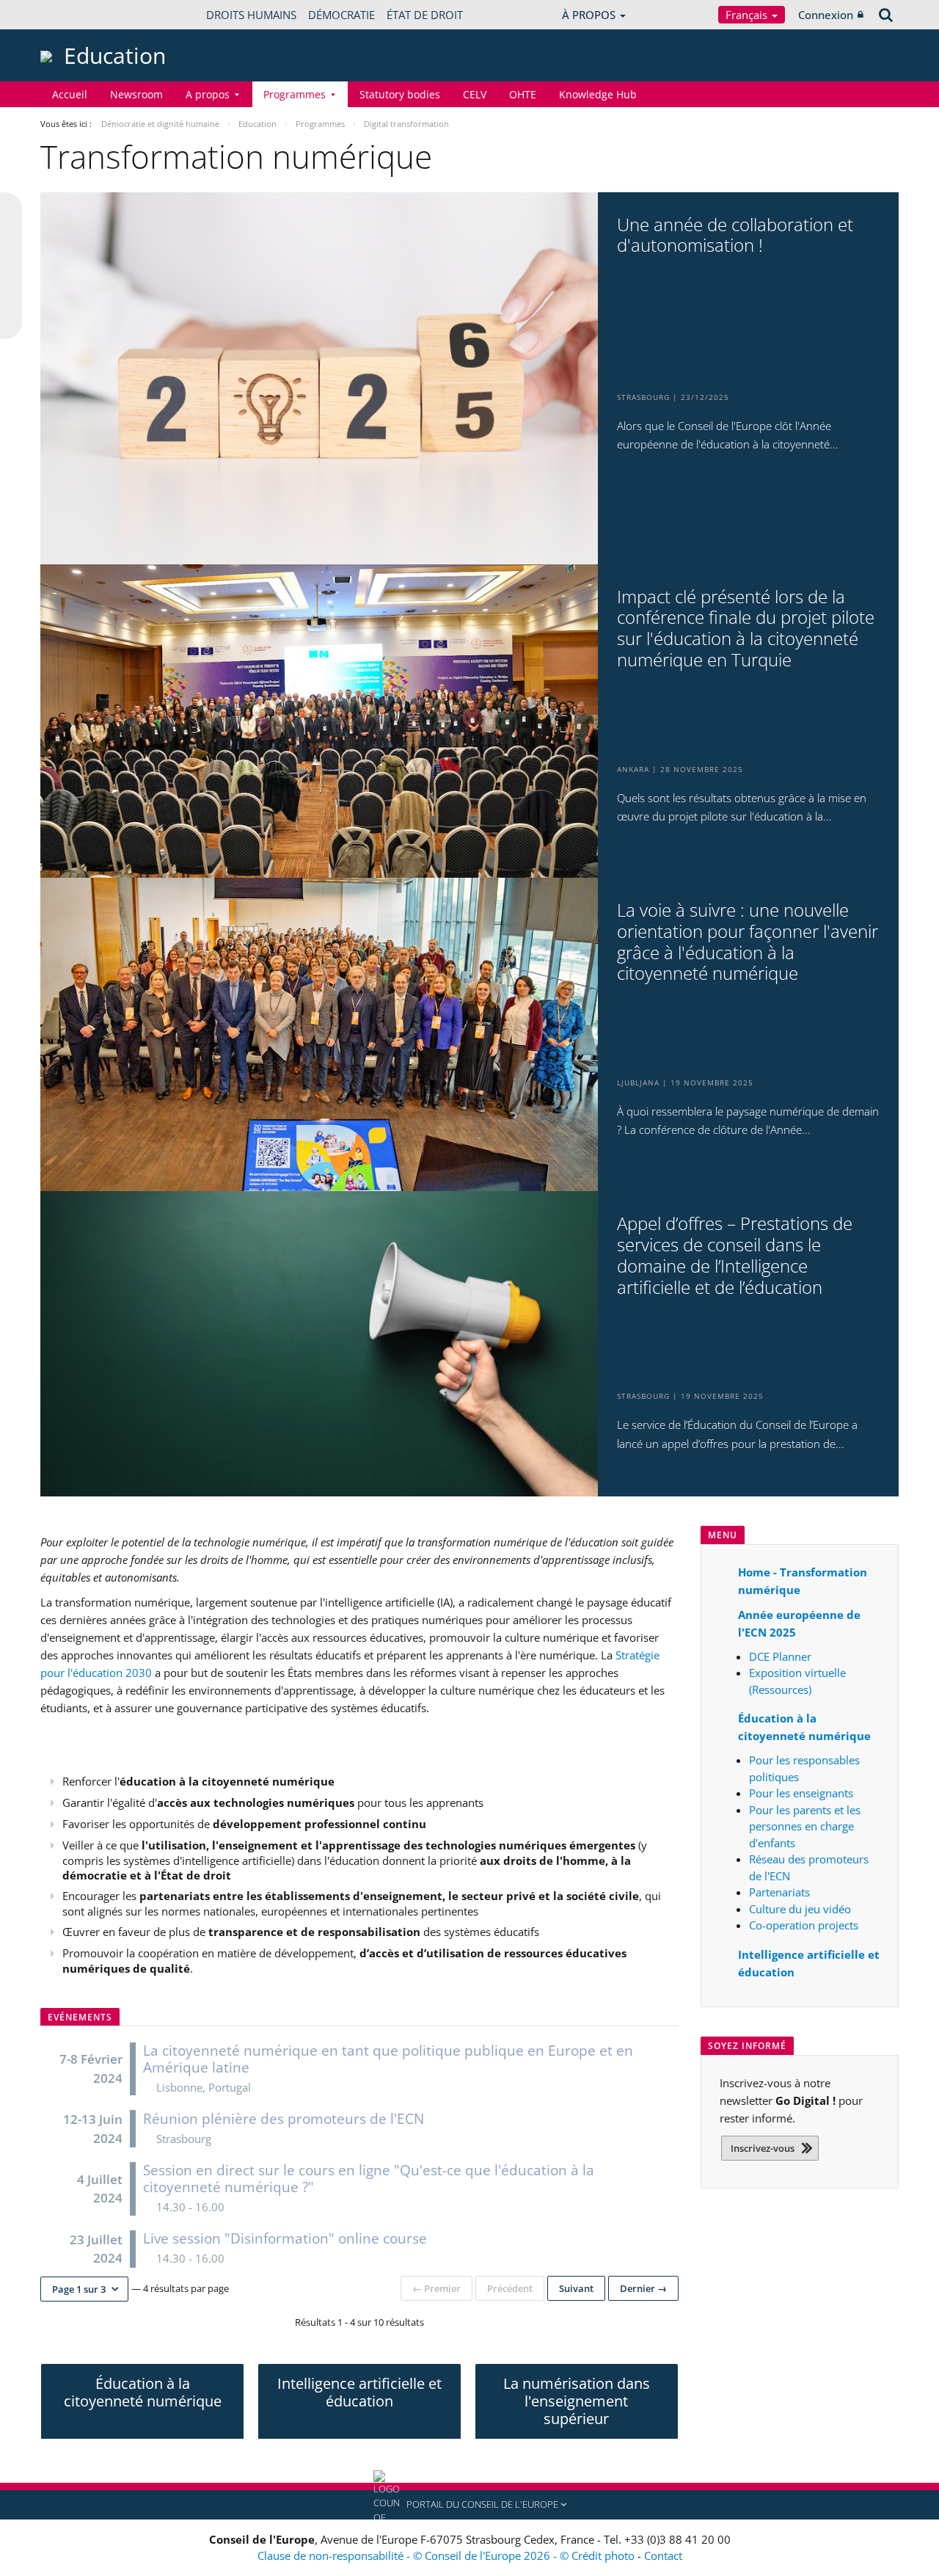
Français (748, 15)
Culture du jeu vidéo (800, 1909)
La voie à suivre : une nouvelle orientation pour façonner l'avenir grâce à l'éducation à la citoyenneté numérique (748, 942)
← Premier (436, 2288)
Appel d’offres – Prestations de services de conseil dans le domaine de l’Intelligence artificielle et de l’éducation (735, 1255)
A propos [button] (208, 94)
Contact (663, 2555)
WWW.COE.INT (77, 15)
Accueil (70, 94)
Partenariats (779, 1892)
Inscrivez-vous (763, 2148)
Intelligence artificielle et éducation (359, 2392)
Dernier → (643, 2288)
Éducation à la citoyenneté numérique (143, 2392)
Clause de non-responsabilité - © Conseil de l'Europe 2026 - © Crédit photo (447, 2555)
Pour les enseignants (801, 1793)
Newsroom (136, 94)
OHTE (523, 94)
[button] (84, 2289)
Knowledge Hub (598, 94)
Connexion (826, 15)
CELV (475, 94)
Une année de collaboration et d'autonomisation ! (735, 236)
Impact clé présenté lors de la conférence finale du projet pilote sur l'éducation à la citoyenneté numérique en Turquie (746, 629)
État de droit (425, 15)
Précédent (510, 2288)
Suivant (576, 2288)
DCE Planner (780, 1656)
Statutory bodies (400, 94)
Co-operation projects (804, 1925)
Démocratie (341, 15)
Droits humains (251, 15)
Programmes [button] (295, 94)
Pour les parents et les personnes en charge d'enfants (805, 1826)
